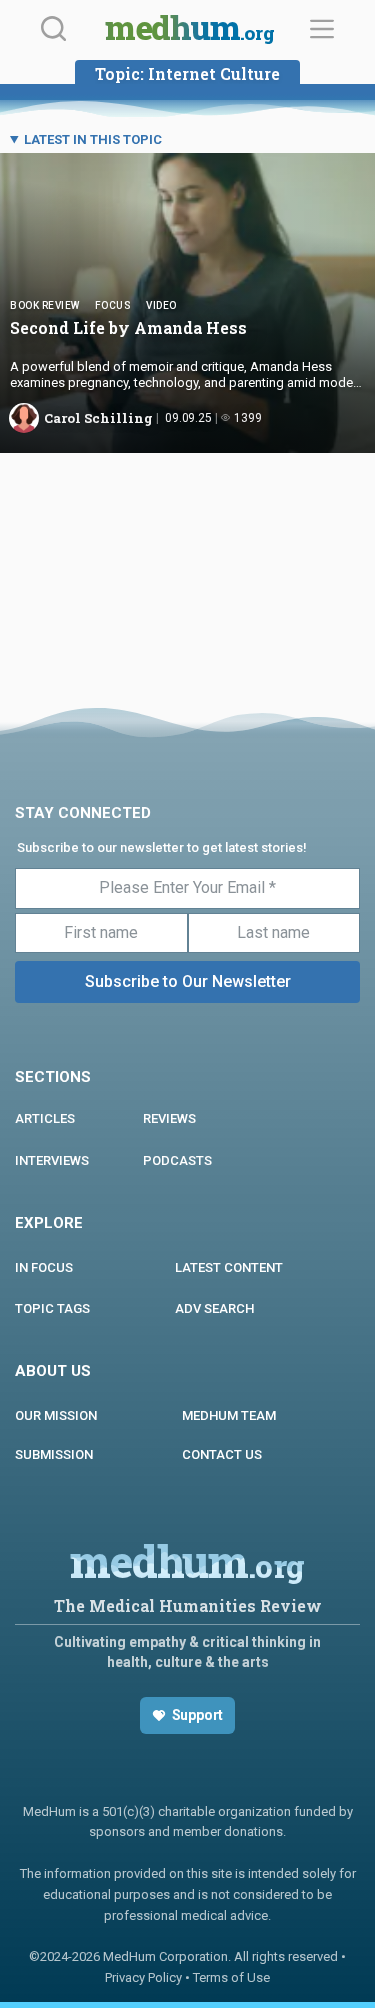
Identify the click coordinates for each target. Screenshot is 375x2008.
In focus (44, 1267)
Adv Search (214, 1308)
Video (161, 305)
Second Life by (132, 327)
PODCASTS (177, 1160)
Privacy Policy (143, 1977)
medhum (189, 30)
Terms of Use (231, 1977)
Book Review (45, 305)
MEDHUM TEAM (229, 1415)
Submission (54, 1454)
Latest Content (229, 1267)
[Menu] (322, 29)
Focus (113, 305)
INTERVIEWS (52, 1160)
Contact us (222, 1454)
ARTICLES (45, 1118)
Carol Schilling (98, 418)
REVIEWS (169, 1118)
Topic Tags (52, 1308)
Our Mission (56, 1415)
